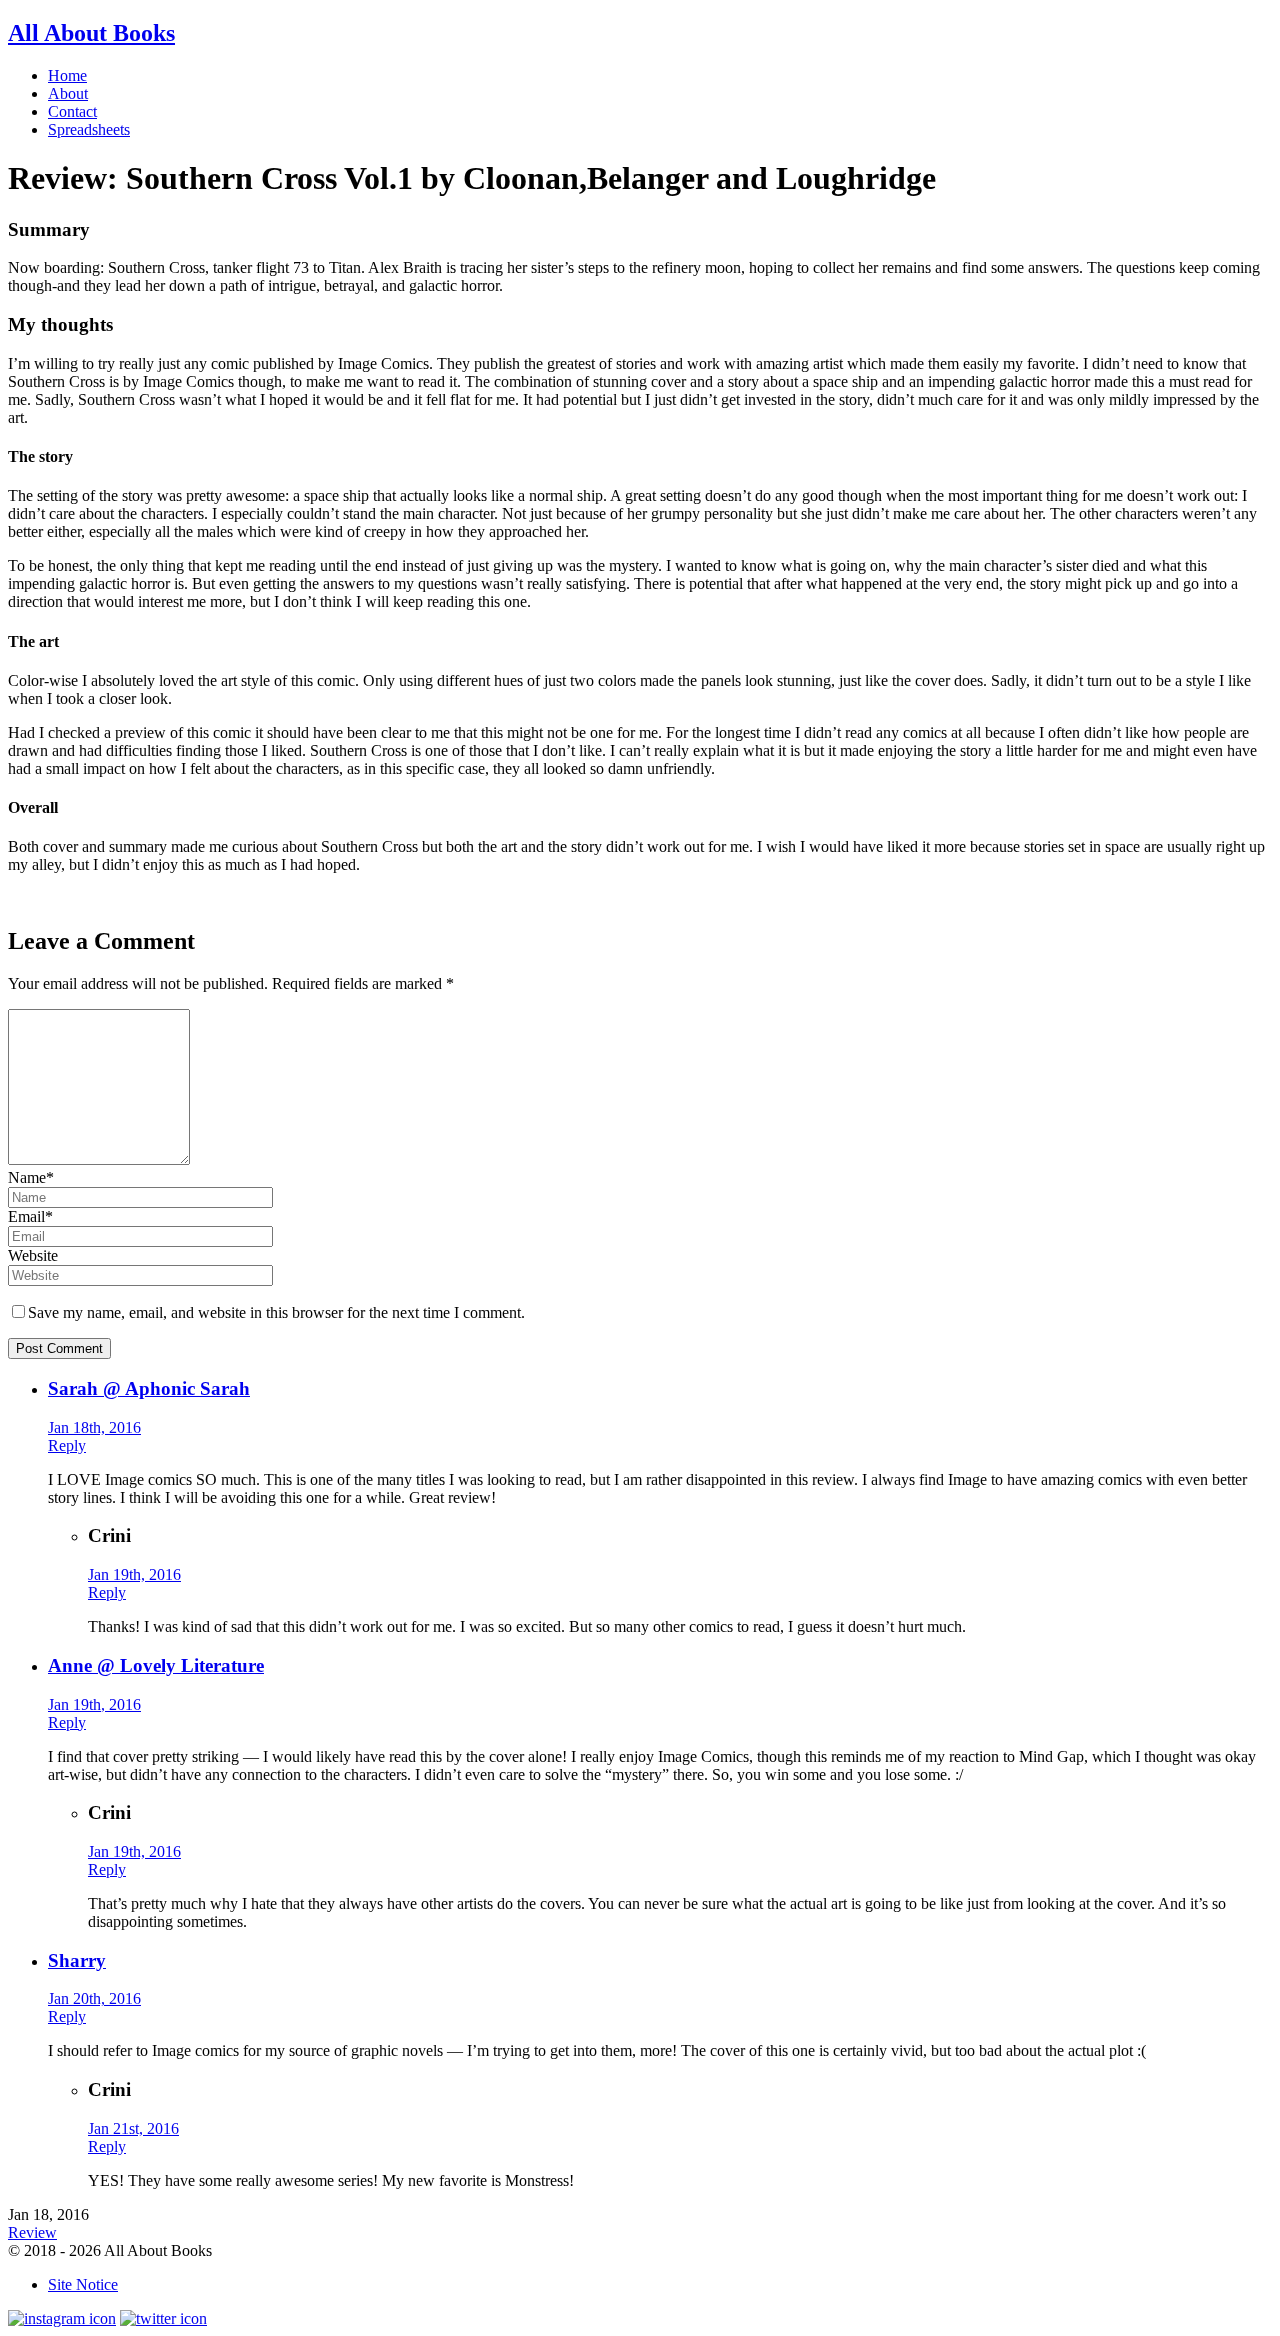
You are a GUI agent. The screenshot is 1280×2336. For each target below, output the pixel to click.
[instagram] (62, 2318)
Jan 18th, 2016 (94, 1427)
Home (67, 75)
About (68, 93)
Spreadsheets (89, 129)
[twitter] (163, 2318)
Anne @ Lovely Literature (156, 1665)
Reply (67, 1445)
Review (32, 2232)
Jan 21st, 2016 (133, 2128)
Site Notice (83, 2284)
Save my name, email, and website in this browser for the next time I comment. (276, 1312)
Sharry (77, 1960)
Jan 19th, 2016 (134, 1574)
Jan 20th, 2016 (94, 1998)
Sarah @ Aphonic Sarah (149, 1388)
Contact (72, 111)
